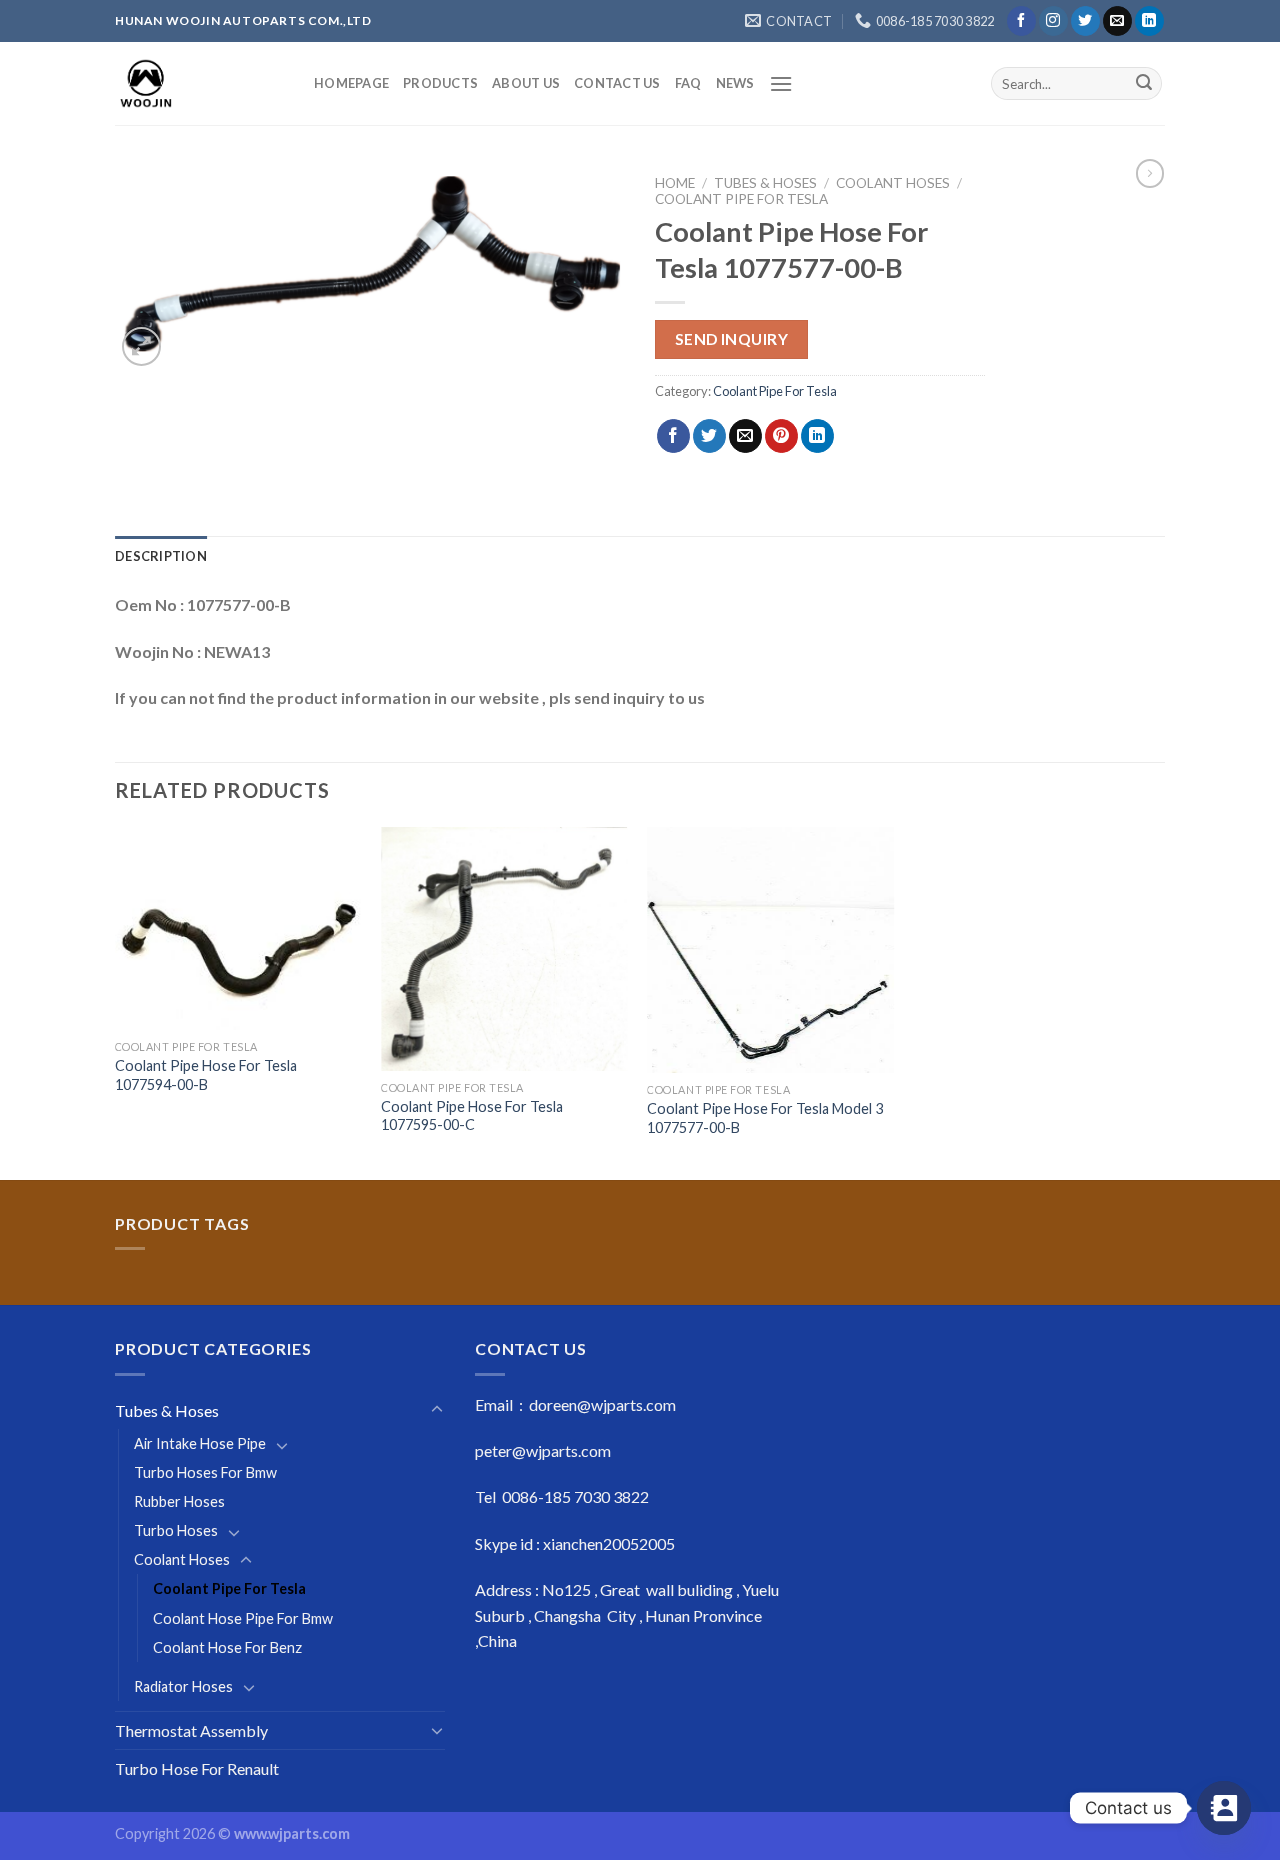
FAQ (688, 83)
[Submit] (1144, 84)
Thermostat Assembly (191, 1730)
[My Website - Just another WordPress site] (199, 83)
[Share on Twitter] (709, 436)
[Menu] (781, 83)
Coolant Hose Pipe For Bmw (243, 1618)
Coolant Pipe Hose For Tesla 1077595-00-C (472, 1116)
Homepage (351, 83)
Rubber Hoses (179, 1501)
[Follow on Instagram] (1053, 21)
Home (675, 183)
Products (440, 83)
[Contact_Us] (1224, 1808)
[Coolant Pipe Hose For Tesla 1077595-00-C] (504, 949)
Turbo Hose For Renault (197, 1768)
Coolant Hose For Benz (227, 1647)
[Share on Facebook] (673, 436)
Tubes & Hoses (765, 183)
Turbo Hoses (176, 1530)
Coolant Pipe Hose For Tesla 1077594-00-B (206, 1075)
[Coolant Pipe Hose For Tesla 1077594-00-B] (238, 928)
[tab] (161, 556)
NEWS (735, 83)
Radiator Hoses (183, 1686)
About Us (526, 83)
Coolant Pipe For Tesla (741, 199)
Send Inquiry (732, 339)
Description (161, 556)
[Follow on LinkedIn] (1149, 21)
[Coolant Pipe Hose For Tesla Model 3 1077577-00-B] (770, 950)
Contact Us (617, 83)
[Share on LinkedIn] (817, 436)
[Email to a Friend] (745, 436)
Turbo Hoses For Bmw (205, 1472)
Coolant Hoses (893, 183)
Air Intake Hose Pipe (200, 1443)
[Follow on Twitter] (1085, 21)
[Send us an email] (1117, 21)
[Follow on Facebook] (1021, 21)
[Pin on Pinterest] (781, 436)
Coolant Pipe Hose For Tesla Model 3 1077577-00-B (765, 1118)
